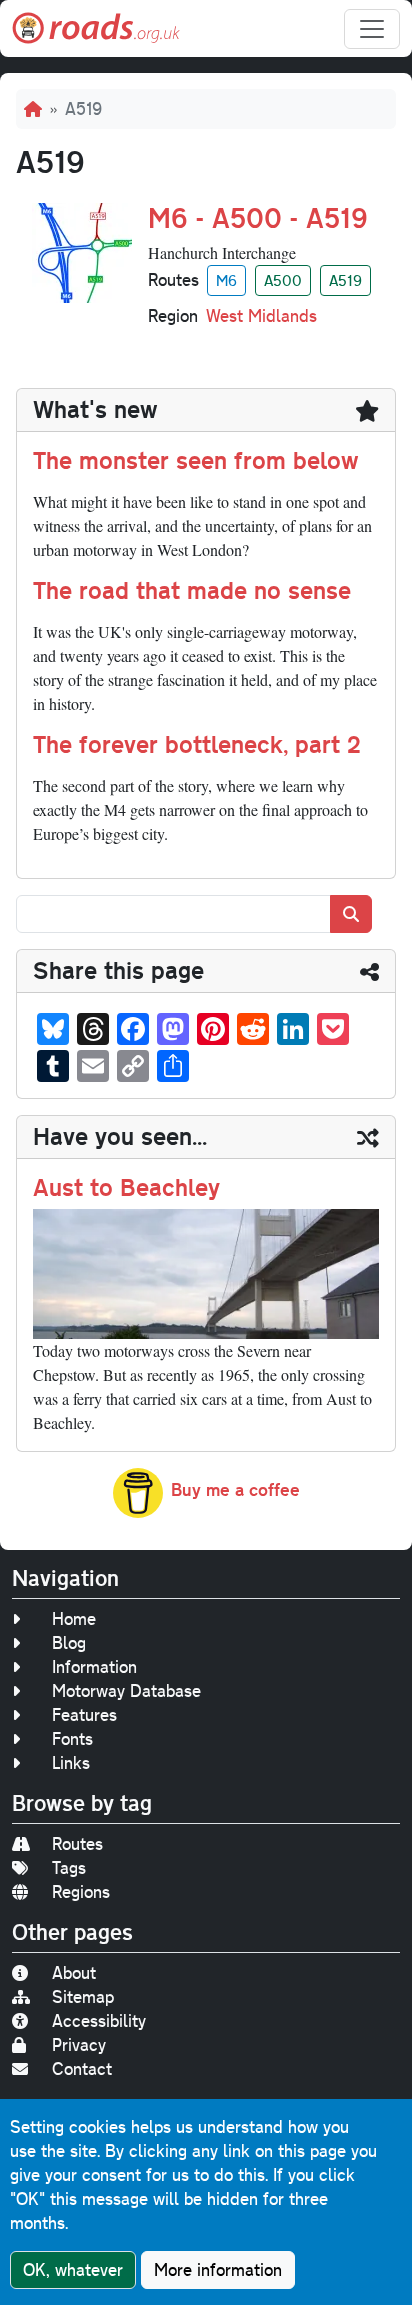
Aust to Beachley (126, 1187)
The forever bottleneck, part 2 (197, 744)
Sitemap (83, 1996)
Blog (69, 1642)
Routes (77, 1843)
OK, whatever (73, 2269)
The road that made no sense (192, 590)
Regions (81, 1891)
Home (74, 1618)
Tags (69, 1867)
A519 (345, 280)
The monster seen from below (196, 460)
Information (94, 1666)
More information (218, 2269)
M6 (226, 280)
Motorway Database (126, 1690)
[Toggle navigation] (372, 29)
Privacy (79, 2044)
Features (84, 1714)
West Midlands (261, 315)
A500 (283, 280)
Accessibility (99, 2020)
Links (71, 1762)
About (74, 1972)
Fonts (72, 1738)
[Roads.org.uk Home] (96, 28)
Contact (82, 2068)
